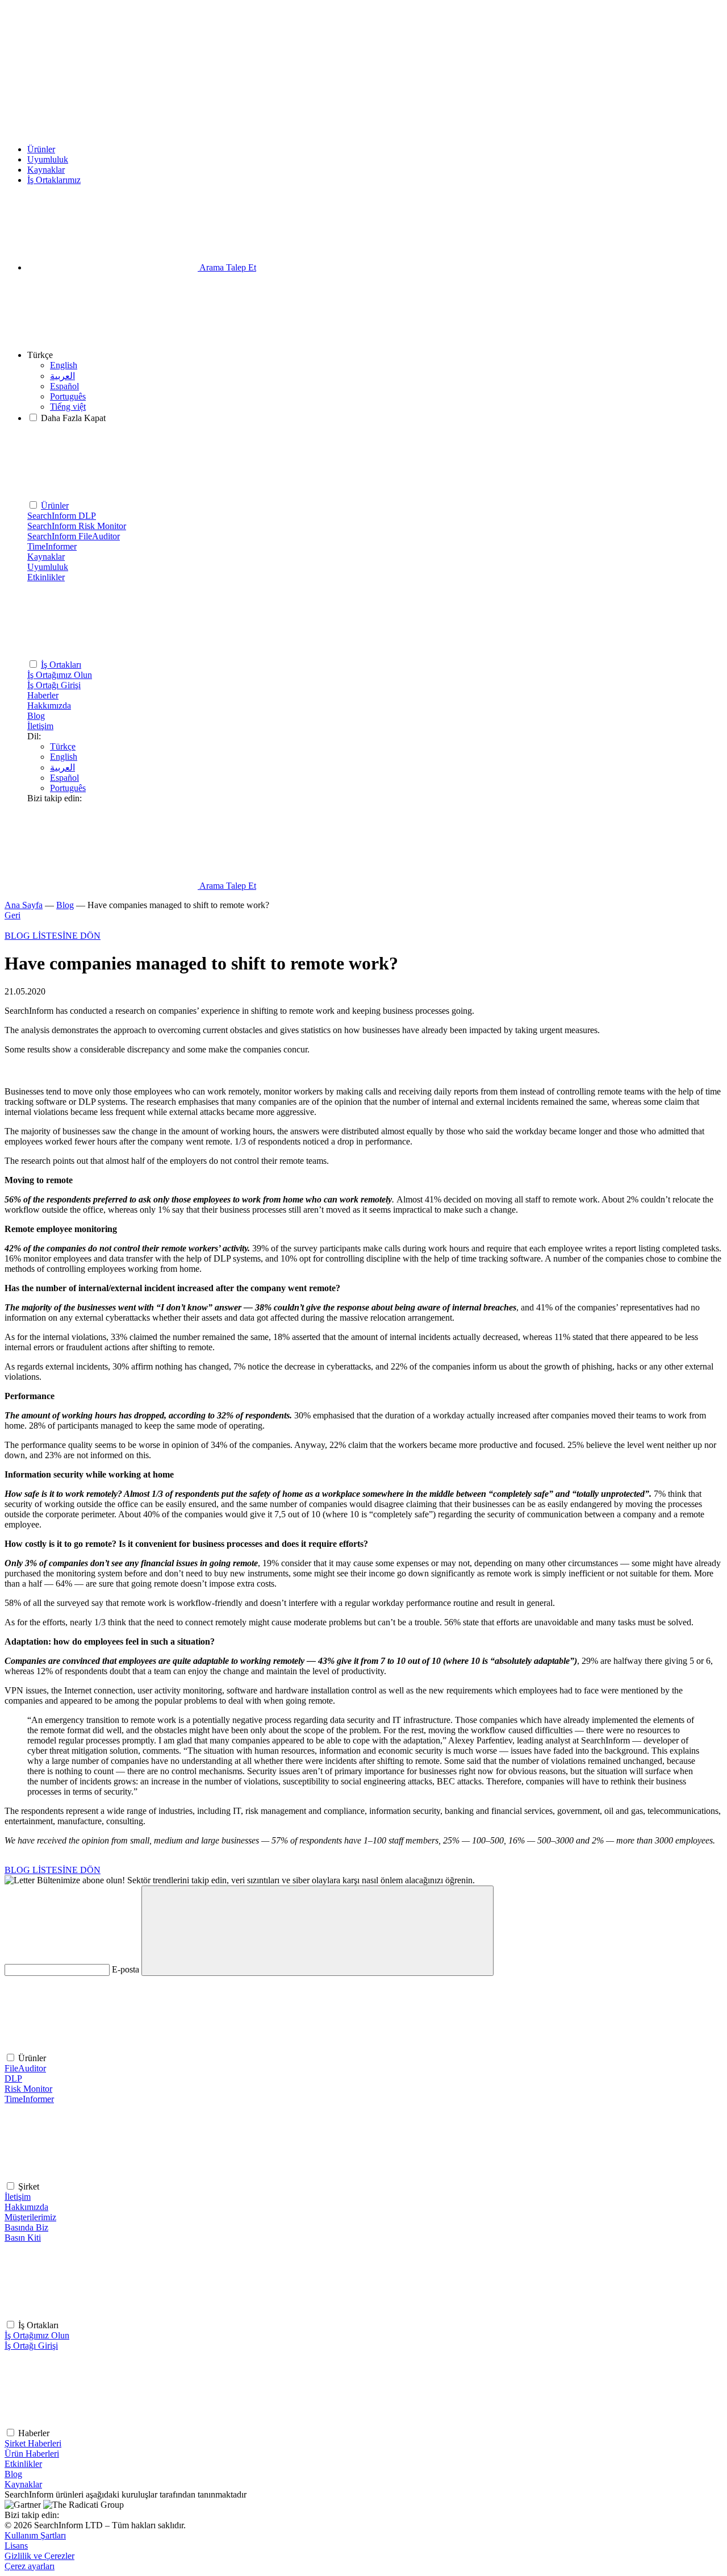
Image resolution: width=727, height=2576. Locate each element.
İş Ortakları (61, 665)
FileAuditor (25, 2068)
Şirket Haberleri (33, 2443)
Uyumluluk (48, 159)
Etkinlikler (46, 577)
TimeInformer (29, 2099)
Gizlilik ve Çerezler (39, 2556)
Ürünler (41, 149)
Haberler (43, 695)
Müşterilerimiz (30, 2217)
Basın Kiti (23, 2238)
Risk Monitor (28, 2089)
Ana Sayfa (24, 905)
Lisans (16, 2546)
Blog (36, 716)
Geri (12, 915)
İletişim (40, 726)
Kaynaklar (46, 170)
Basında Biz (26, 2227)
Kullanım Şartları (35, 2535)
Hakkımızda (49, 706)
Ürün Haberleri (32, 2454)
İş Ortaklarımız (54, 180)
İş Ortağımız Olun (37, 2335)
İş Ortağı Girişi (31, 2346)
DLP (13, 2078)
